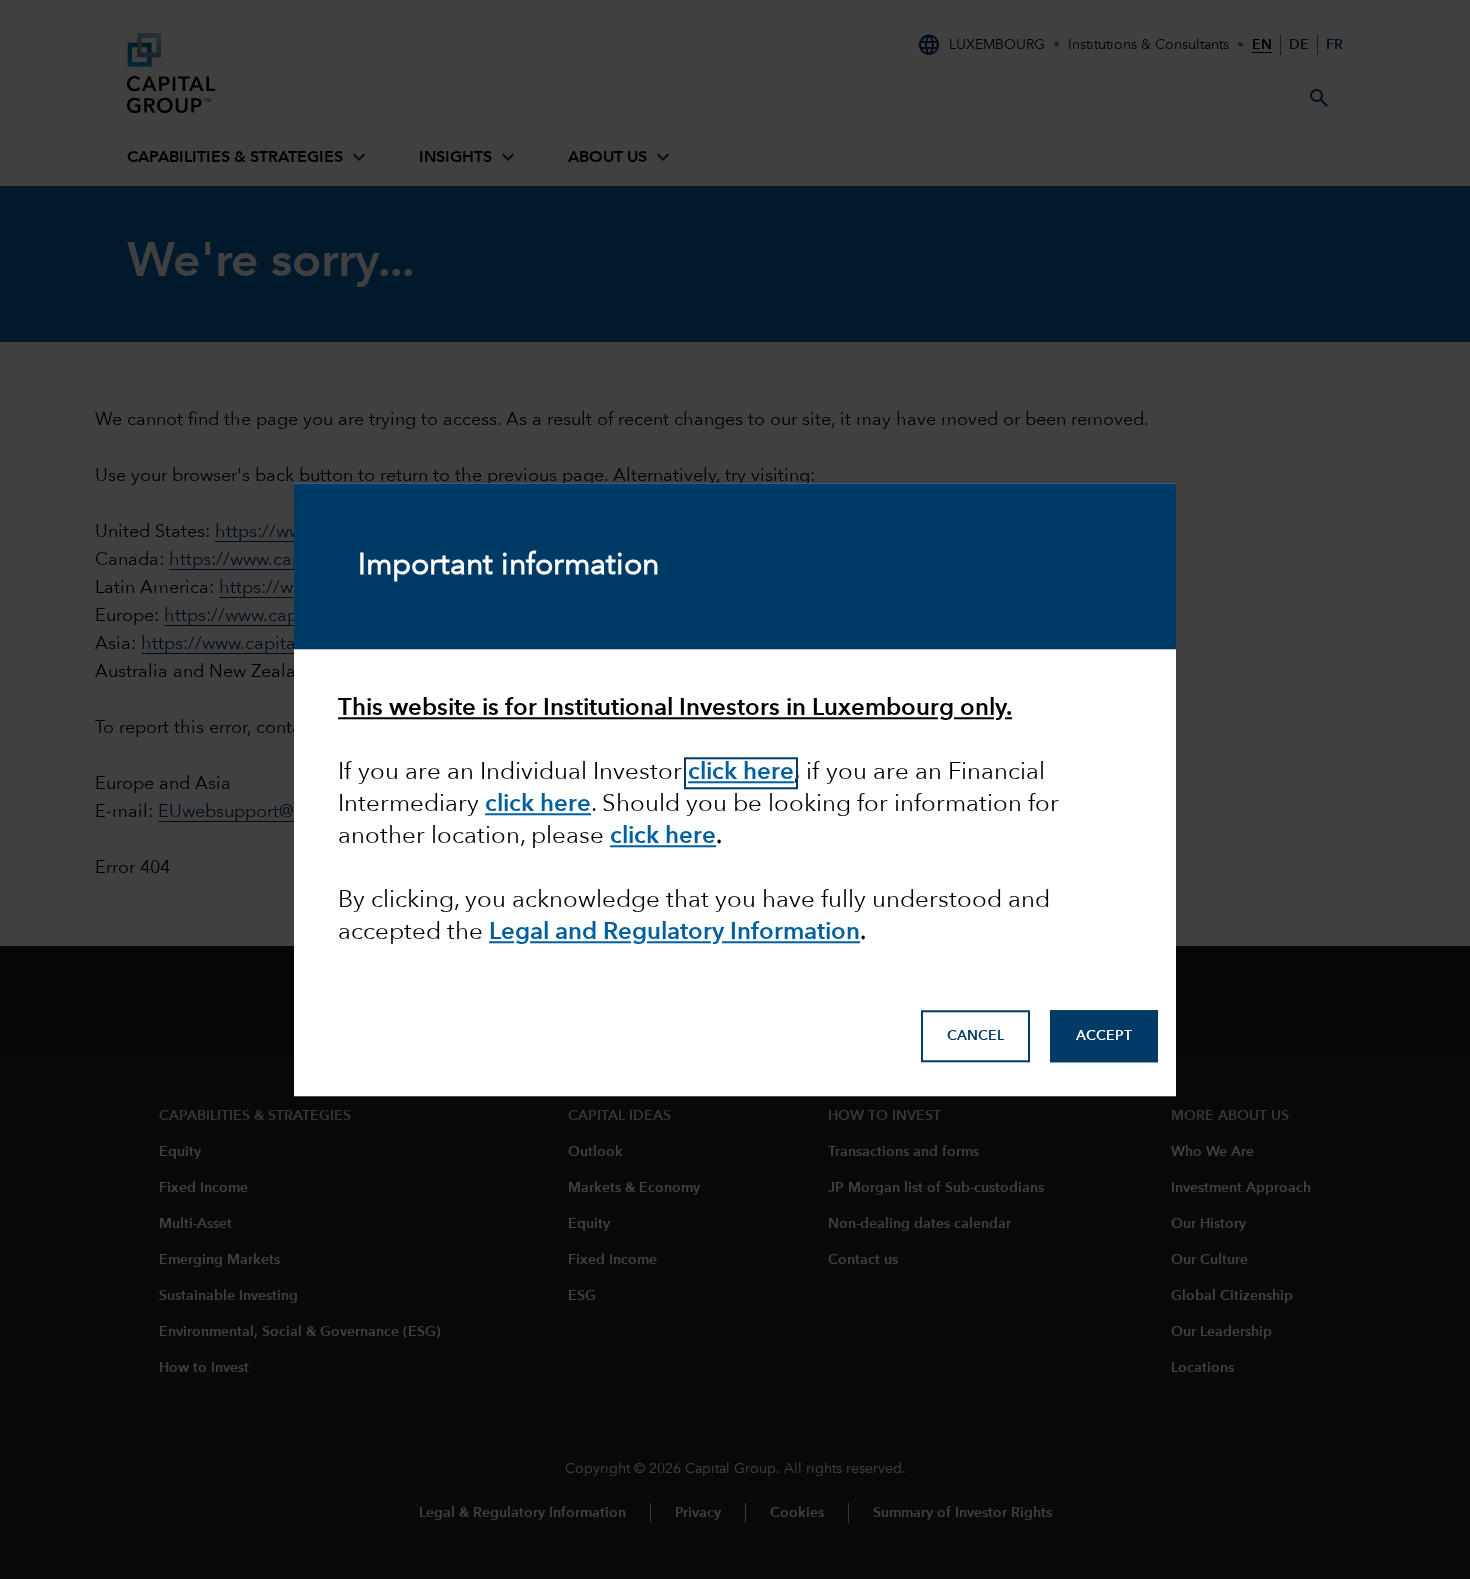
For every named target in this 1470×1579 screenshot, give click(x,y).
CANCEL (975, 1037)
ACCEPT (1104, 1037)
